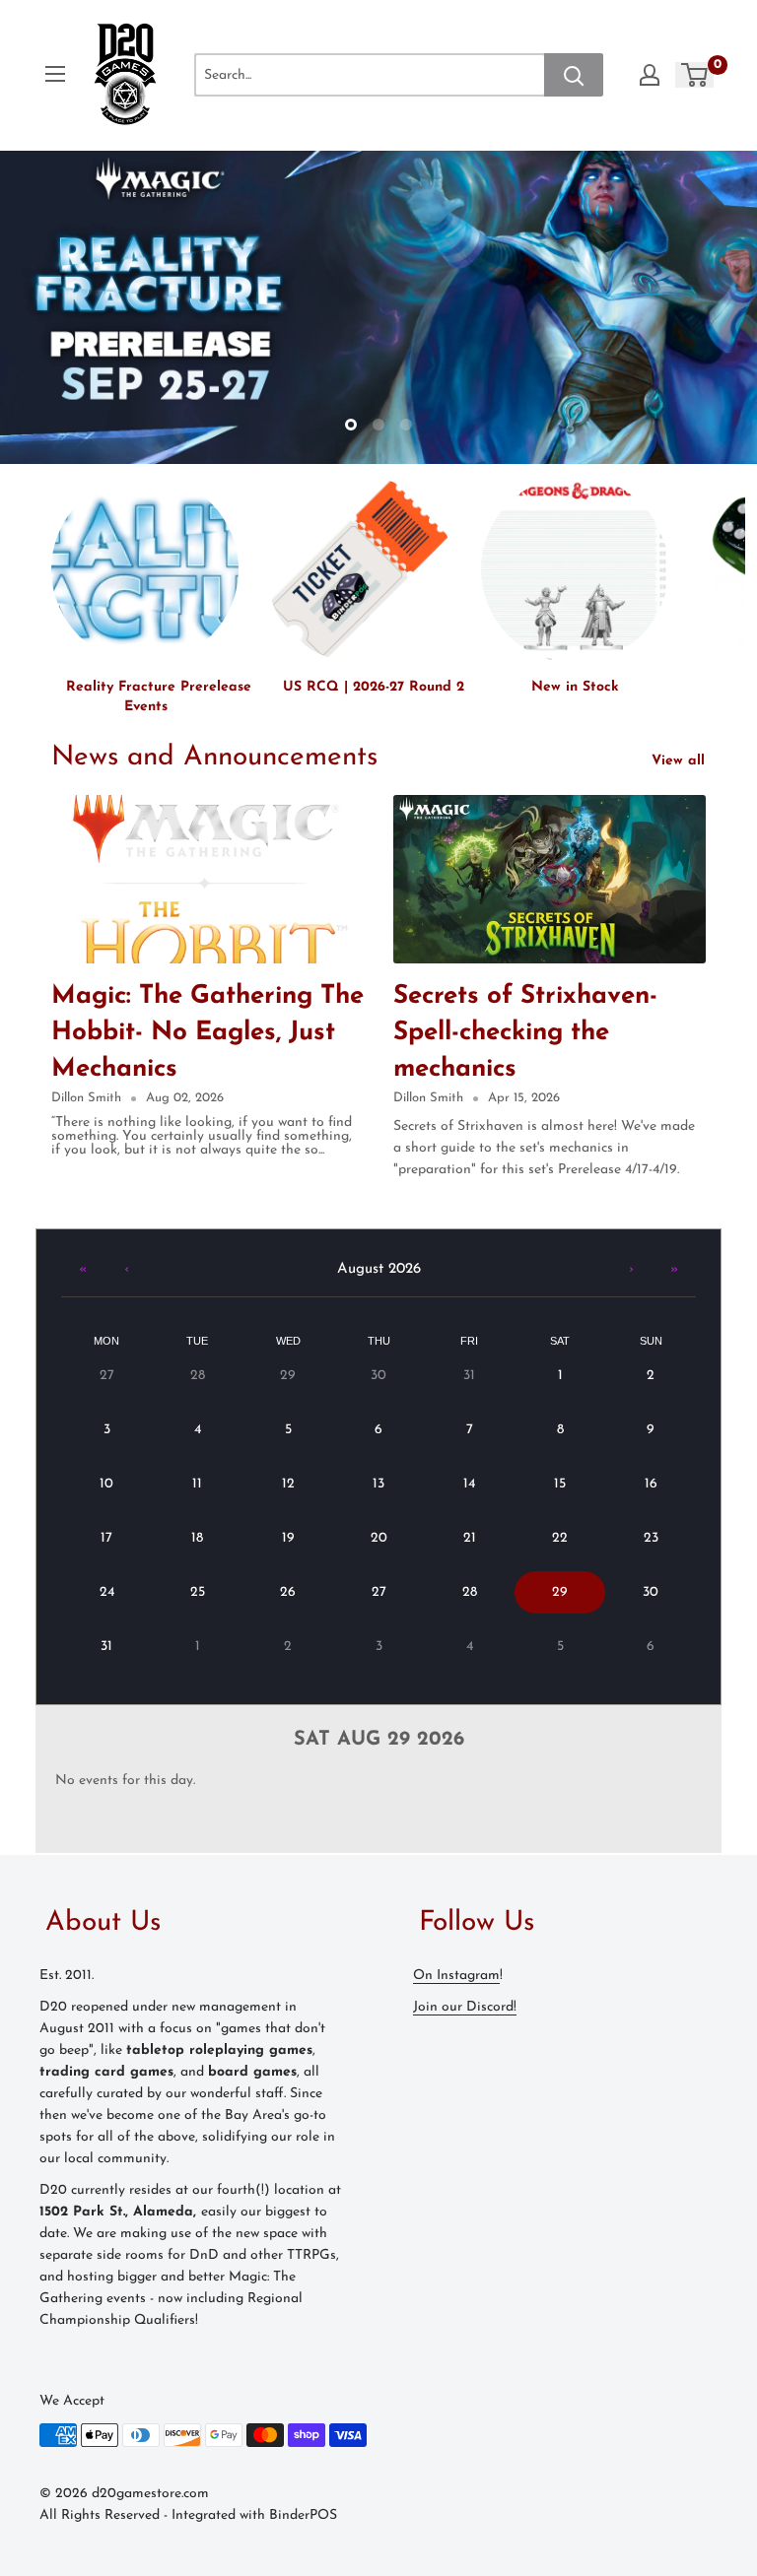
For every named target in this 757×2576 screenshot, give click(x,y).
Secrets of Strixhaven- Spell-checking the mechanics (525, 1033)
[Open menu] (55, 74)
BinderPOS (303, 2515)
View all (681, 761)
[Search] (574, 75)
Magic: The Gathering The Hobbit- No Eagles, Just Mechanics (207, 1033)
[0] (695, 75)
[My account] (650, 75)
